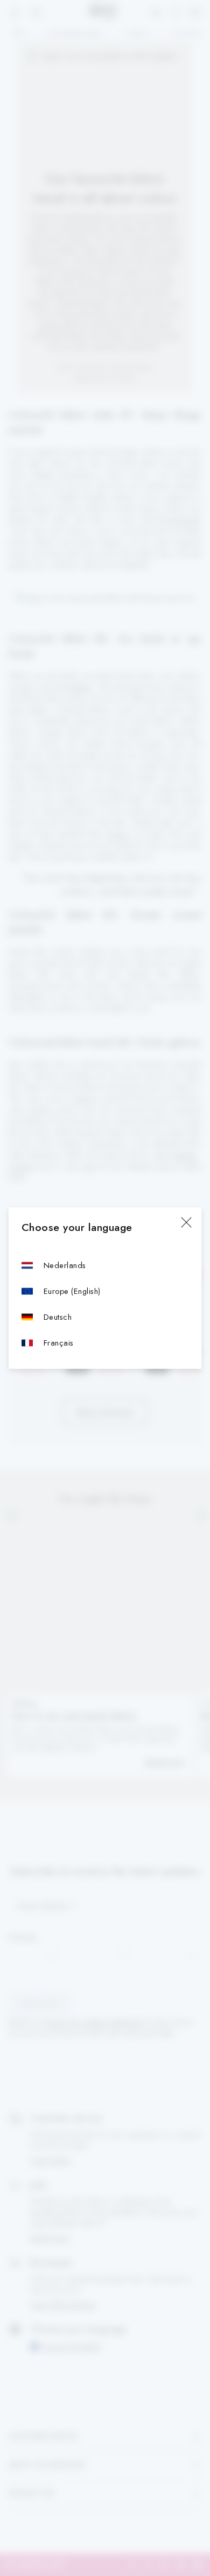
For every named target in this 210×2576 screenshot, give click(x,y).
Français (59, 1343)
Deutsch (58, 1317)
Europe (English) (72, 1291)
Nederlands (65, 1265)
